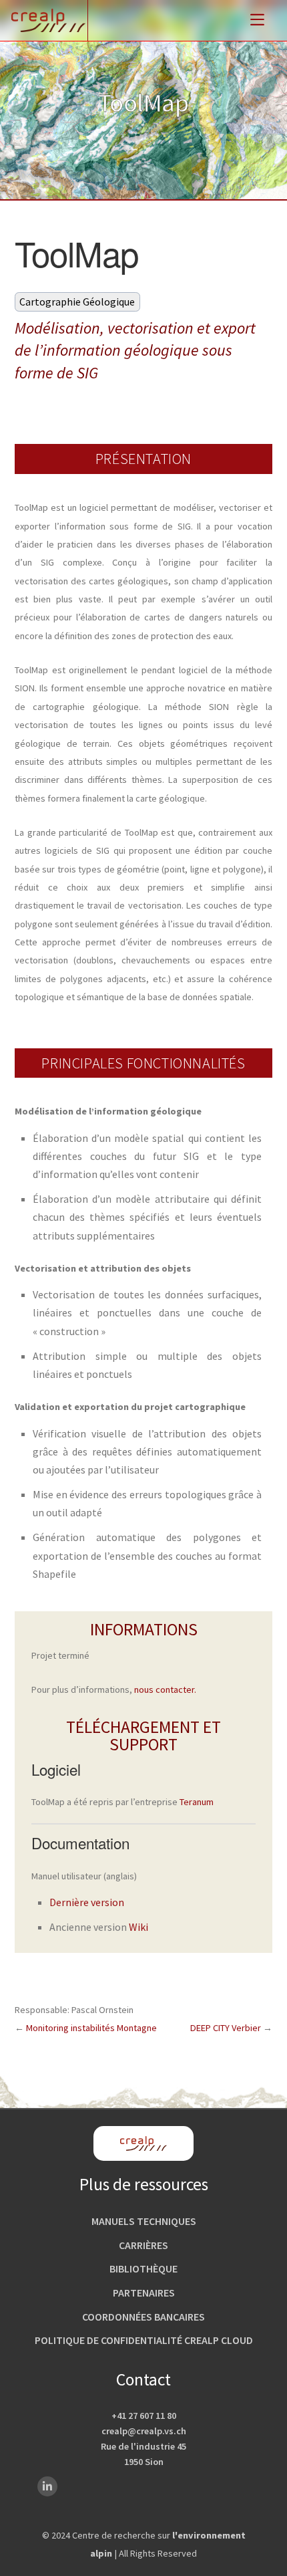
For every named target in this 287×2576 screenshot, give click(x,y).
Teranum (197, 1802)
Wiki (138, 1927)
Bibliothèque (143, 2268)
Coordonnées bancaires (143, 2317)
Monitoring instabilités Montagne (91, 2028)
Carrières (143, 2245)
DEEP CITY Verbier (226, 2028)
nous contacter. (165, 1689)
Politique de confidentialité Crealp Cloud (144, 2340)
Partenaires (144, 2293)
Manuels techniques (144, 2221)
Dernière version (87, 1902)
